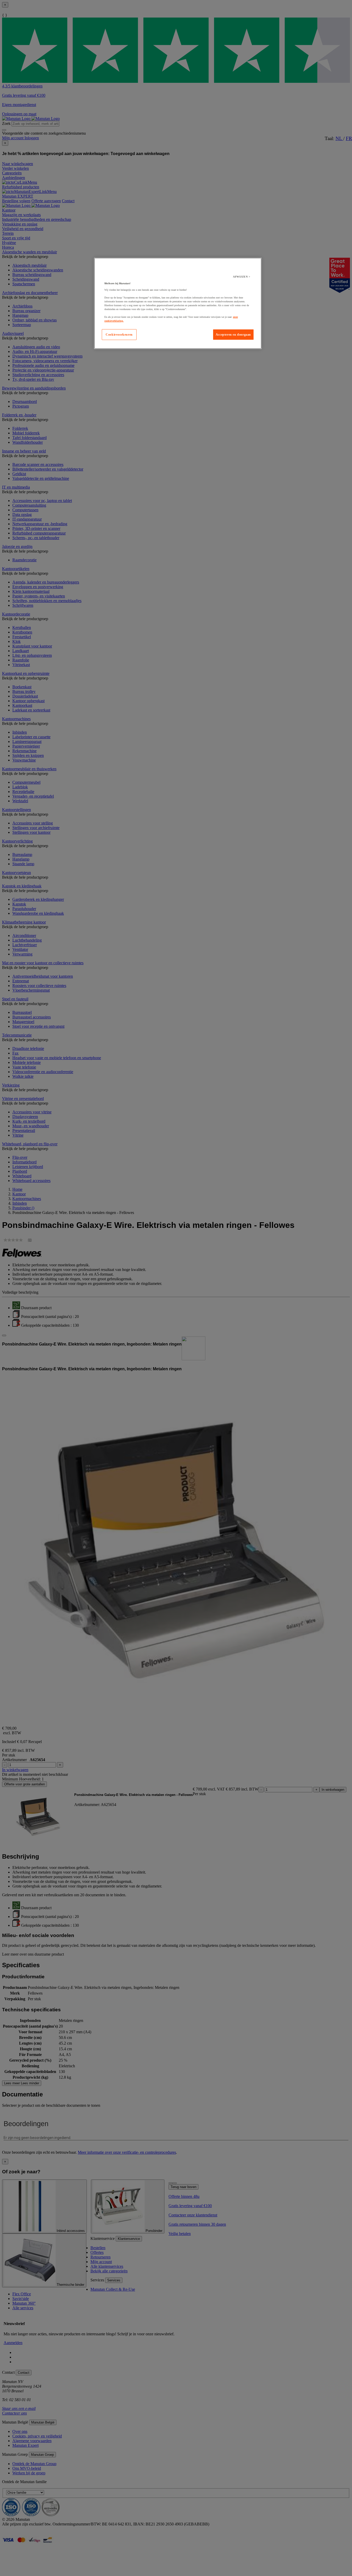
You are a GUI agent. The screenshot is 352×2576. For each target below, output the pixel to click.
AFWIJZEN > (242, 277)
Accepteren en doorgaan (233, 335)
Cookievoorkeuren (119, 335)
